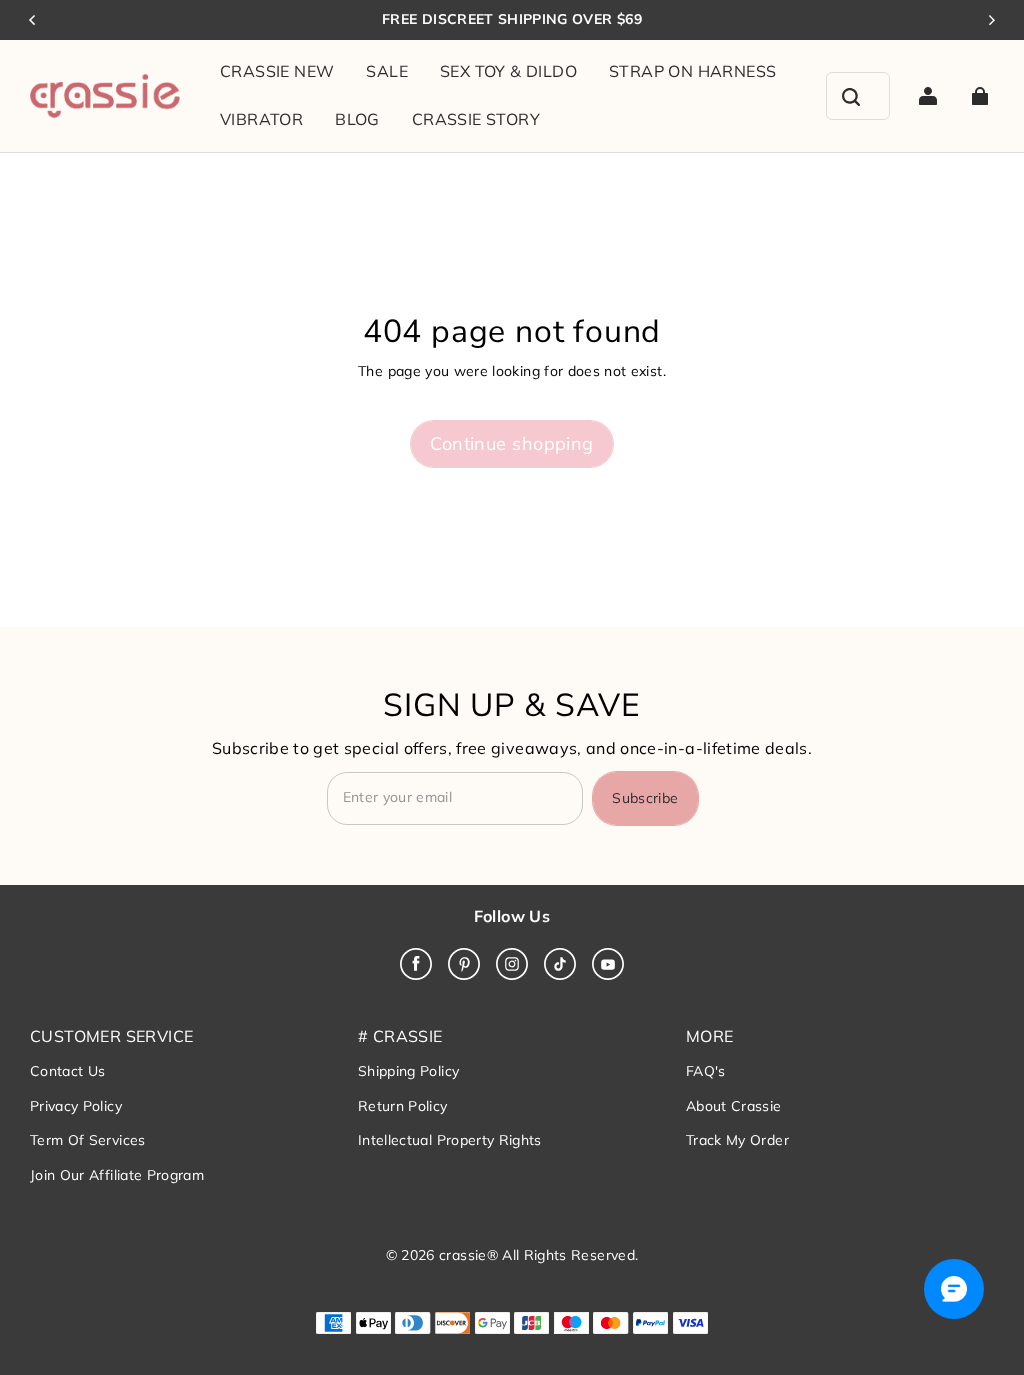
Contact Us (68, 1071)
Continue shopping (512, 443)
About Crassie (734, 1106)
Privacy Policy (76, 1106)
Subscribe (645, 798)
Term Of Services (88, 1140)
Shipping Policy (408, 1071)
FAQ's (706, 1071)
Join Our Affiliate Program (117, 1175)
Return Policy (403, 1106)
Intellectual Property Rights (450, 1140)
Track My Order (737, 1140)
